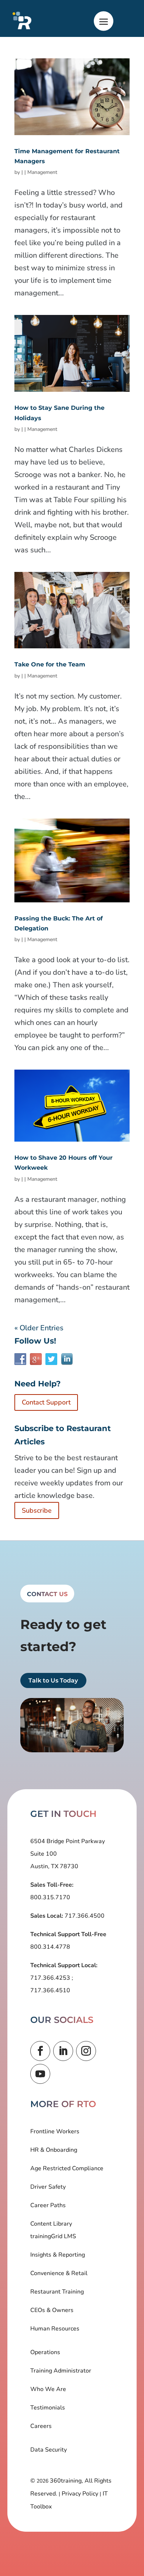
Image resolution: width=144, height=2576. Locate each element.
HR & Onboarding (54, 2150)
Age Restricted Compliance (67, 2168)
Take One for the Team (50, 664)
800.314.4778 (50, 1947)
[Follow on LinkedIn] (63, 2051)
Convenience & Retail (59, 2273)
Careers (41, 2426)
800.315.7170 (50, 1897)
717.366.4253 (51, 1978)
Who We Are (48, 2389)
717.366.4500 (84, 1916)
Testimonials (48, 2408)
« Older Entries (39, 1328)
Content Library (51, 2224)
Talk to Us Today (53, 1680)
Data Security (49, 2450)
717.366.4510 (50, 1990)
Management (42, 172)
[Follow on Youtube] (40, 2074)
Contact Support (46, 1402)
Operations (45, 2352)
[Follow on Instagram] (86, 2051)
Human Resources (55, 2329)
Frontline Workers (55, 2131)
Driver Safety (48, 2187)
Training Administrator (61, 2371)
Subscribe (37, 1510)
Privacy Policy (80, 2494)
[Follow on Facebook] (40, 2051)
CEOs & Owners (52, 2310)
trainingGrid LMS (53, 2236)
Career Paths (48, 2205)
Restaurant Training (57, 2292)
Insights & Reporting (58, 2255)
